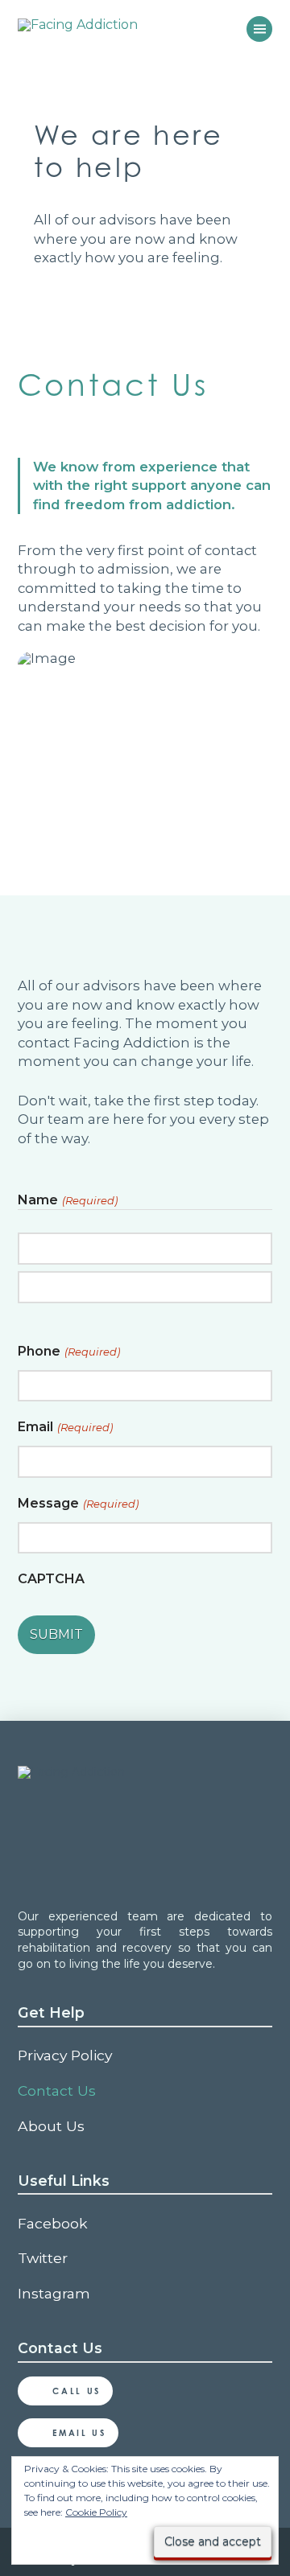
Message (78, 1503)
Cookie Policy (96, 2512)
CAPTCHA (51, 1579)
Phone (69, 1351)
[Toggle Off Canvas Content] (259, 29)
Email (65, 1427)
